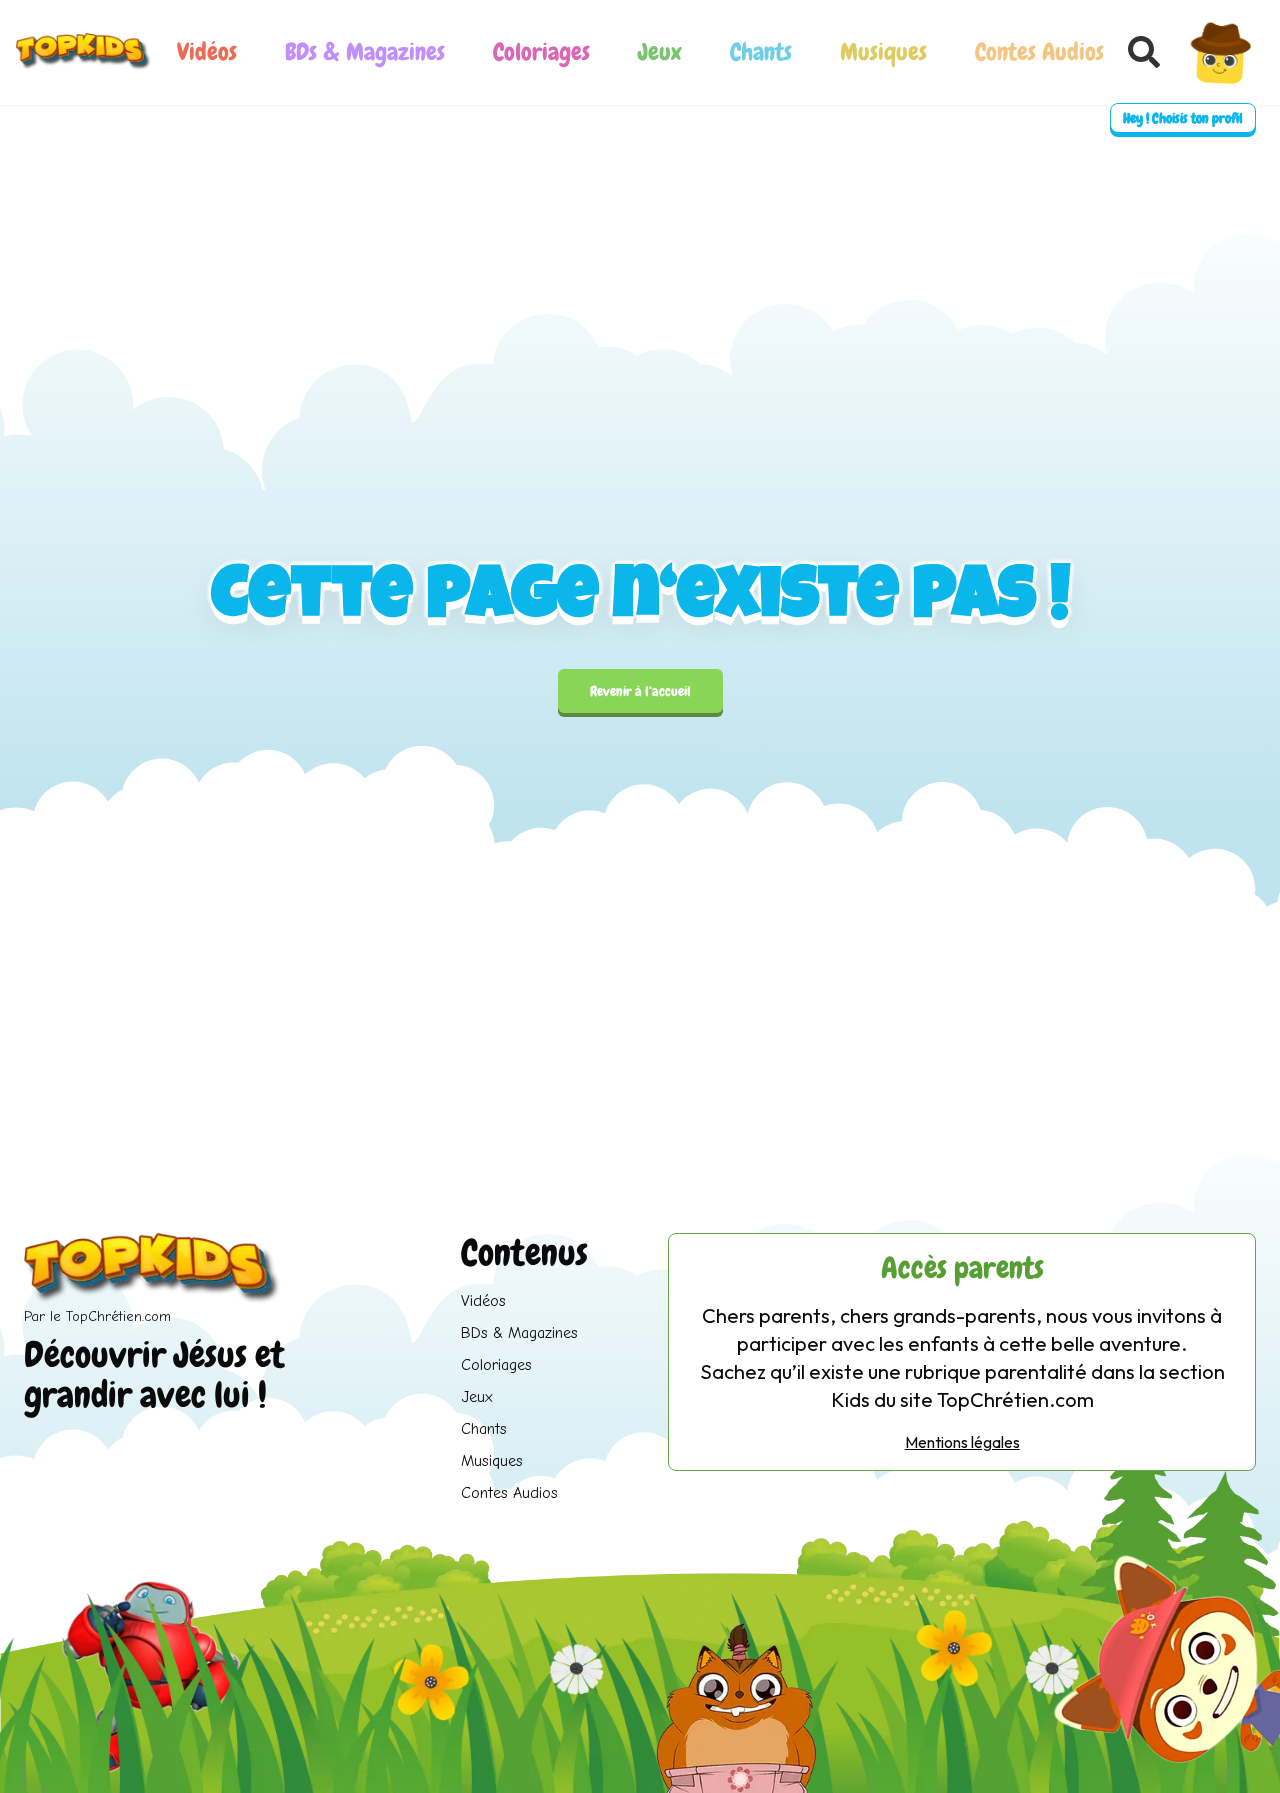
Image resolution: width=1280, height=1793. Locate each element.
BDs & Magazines (365, 51)
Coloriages (541, 51)
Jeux (660, 51)
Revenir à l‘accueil (640, 691)
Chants (761, 51)
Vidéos (207, 51)
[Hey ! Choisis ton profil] (1220, 52)
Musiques (883, 51)
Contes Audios (1039, 51)
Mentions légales (962, 1442)
